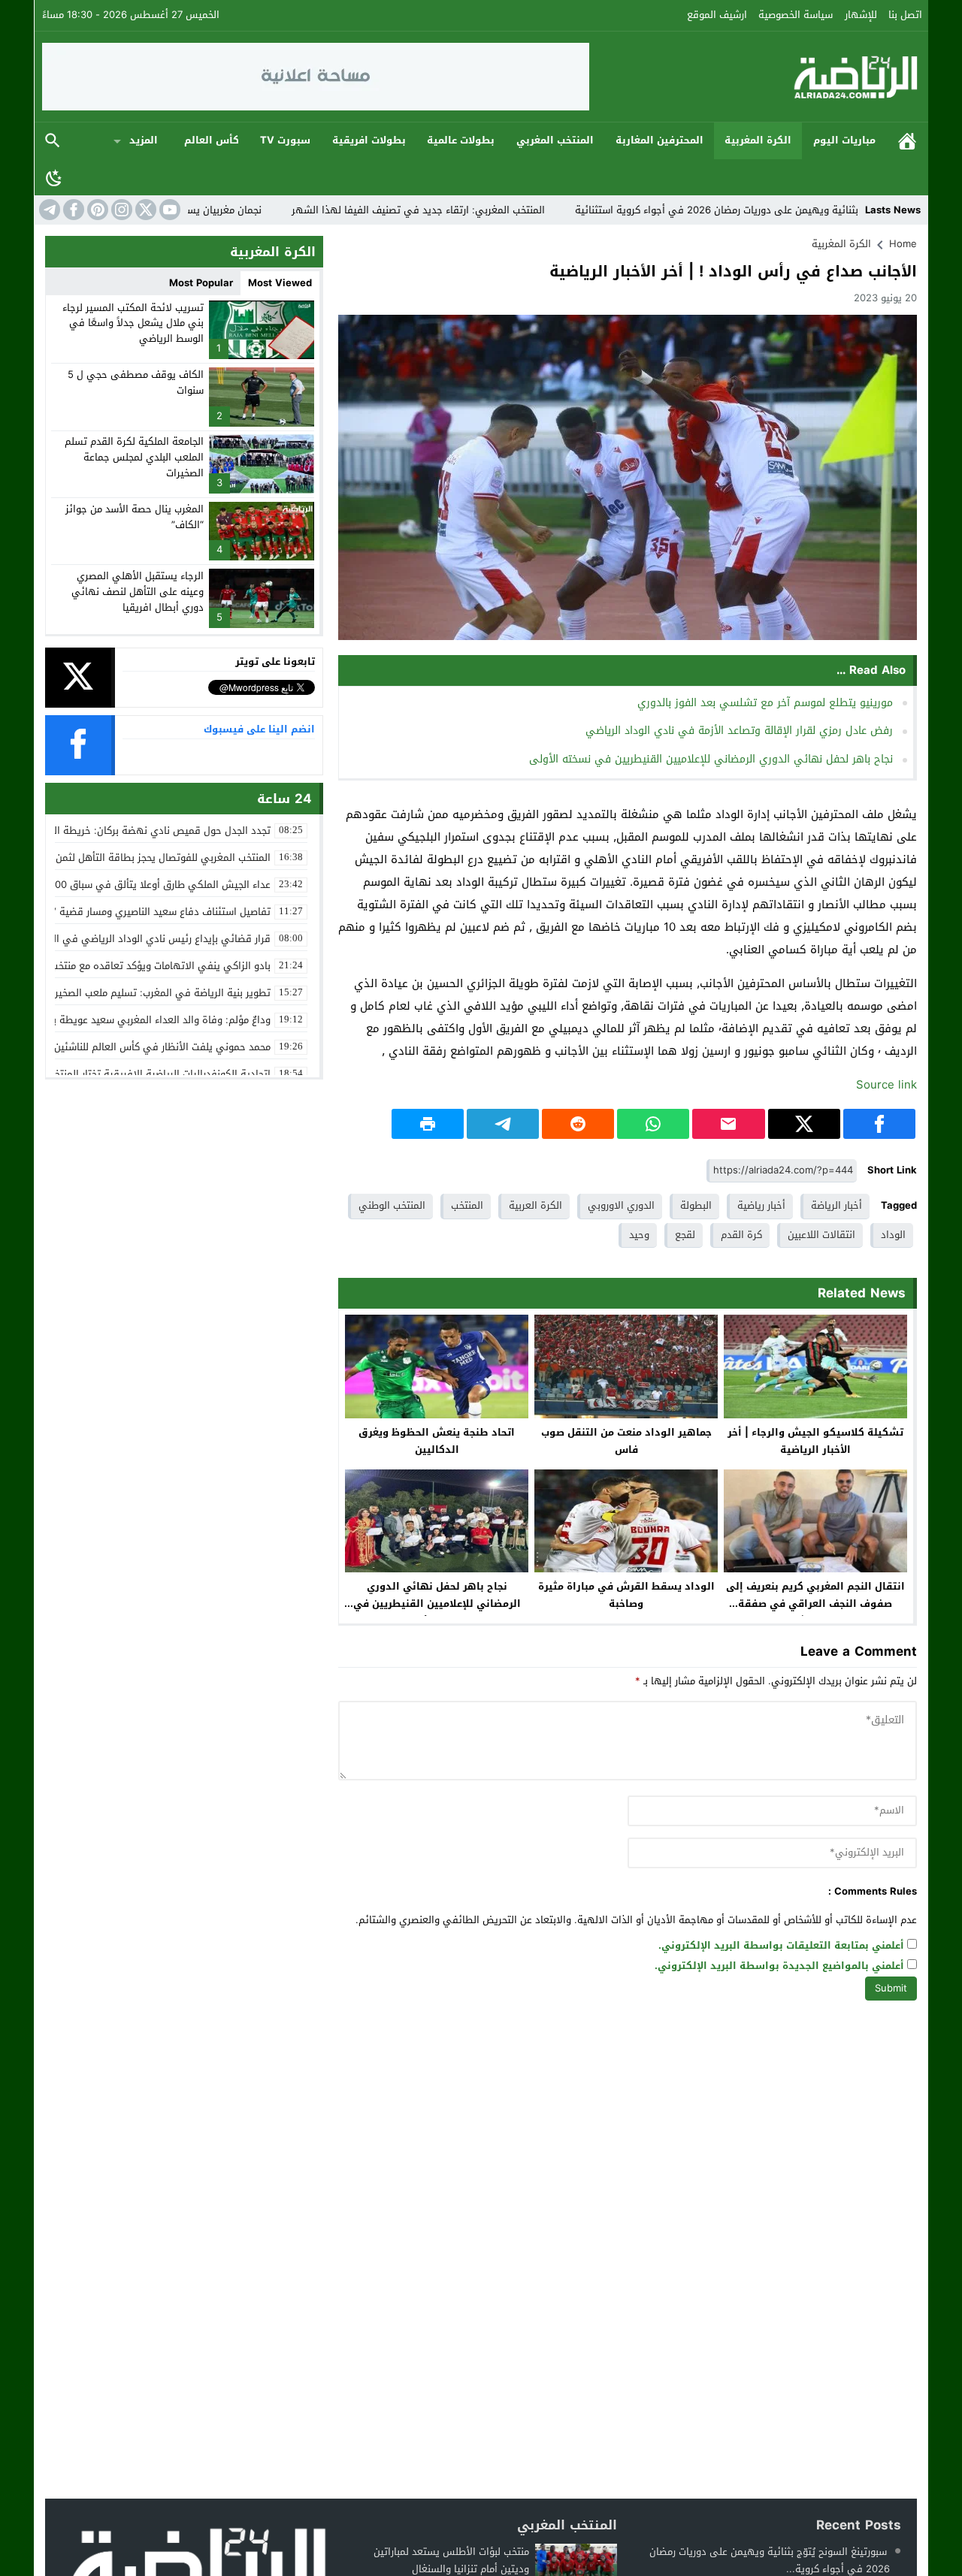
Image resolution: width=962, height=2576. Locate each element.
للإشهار (861, 15)
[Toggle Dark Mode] (54, 177)
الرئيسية (907, 141)
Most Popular (201, 283)
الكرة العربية (535, 1205)
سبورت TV (285, 140)
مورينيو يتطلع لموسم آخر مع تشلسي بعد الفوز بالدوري (765, 703)
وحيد (639, 1235)
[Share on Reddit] (578, 1124)
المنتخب (467, 1205)
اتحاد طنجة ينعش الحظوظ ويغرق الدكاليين (437, 1441)
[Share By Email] (728, 1124)
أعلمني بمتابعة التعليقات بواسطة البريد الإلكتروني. (781, 1946)
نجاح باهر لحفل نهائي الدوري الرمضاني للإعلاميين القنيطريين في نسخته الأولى (711, 759)
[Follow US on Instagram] (120, 210)
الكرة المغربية (758, 140)
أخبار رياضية (761, 1205)
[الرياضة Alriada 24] (755, 77)
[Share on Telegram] (503, 1124)
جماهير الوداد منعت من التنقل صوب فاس (626, 1441)
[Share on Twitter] (804, 1124)
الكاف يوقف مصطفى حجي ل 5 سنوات (136, 382)
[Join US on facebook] (72, 210)
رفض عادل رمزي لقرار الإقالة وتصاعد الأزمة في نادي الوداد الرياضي (739, 731)
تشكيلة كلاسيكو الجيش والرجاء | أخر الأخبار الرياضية (815, 1441)
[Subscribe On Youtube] (168, 210)
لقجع (685, 1235)
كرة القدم (741, 1235)
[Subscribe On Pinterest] (96, 210)
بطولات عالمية (461, 140)
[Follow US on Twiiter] (144, 210)
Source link (886, 1085)
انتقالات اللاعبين (821, 1235)
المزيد (144, 140)
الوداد (893, 1235)
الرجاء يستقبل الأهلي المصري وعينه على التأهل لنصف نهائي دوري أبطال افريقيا (138, 592)
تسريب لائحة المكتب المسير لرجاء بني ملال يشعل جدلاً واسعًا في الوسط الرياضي (133, 323)
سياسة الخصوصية (796, 15)
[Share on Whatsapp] (653, 1124)
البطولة (696, 1205)
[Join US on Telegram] (48, 210)
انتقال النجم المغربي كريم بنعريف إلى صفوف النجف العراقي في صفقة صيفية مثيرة (815, 1604)
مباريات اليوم (844, 140)
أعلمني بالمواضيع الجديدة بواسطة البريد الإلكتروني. (779, 1966)
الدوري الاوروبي (621, 1205)
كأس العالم (212, 140)
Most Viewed (280, 283)
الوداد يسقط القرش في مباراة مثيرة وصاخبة (626, 1595)
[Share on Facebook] (879, 1124)
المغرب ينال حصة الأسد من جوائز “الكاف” (135, 517)
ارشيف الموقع (717, 15)
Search (53, 141)
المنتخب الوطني (392, 1205)
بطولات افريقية (369, 140)
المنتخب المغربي (555, 140)
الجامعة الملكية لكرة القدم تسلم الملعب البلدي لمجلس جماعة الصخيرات (134, 457)
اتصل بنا (905, 15)
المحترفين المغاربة (659, 140)
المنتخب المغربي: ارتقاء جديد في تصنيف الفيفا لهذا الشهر (491, 210)
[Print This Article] (428, 1124)
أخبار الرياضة (836, 1205)
